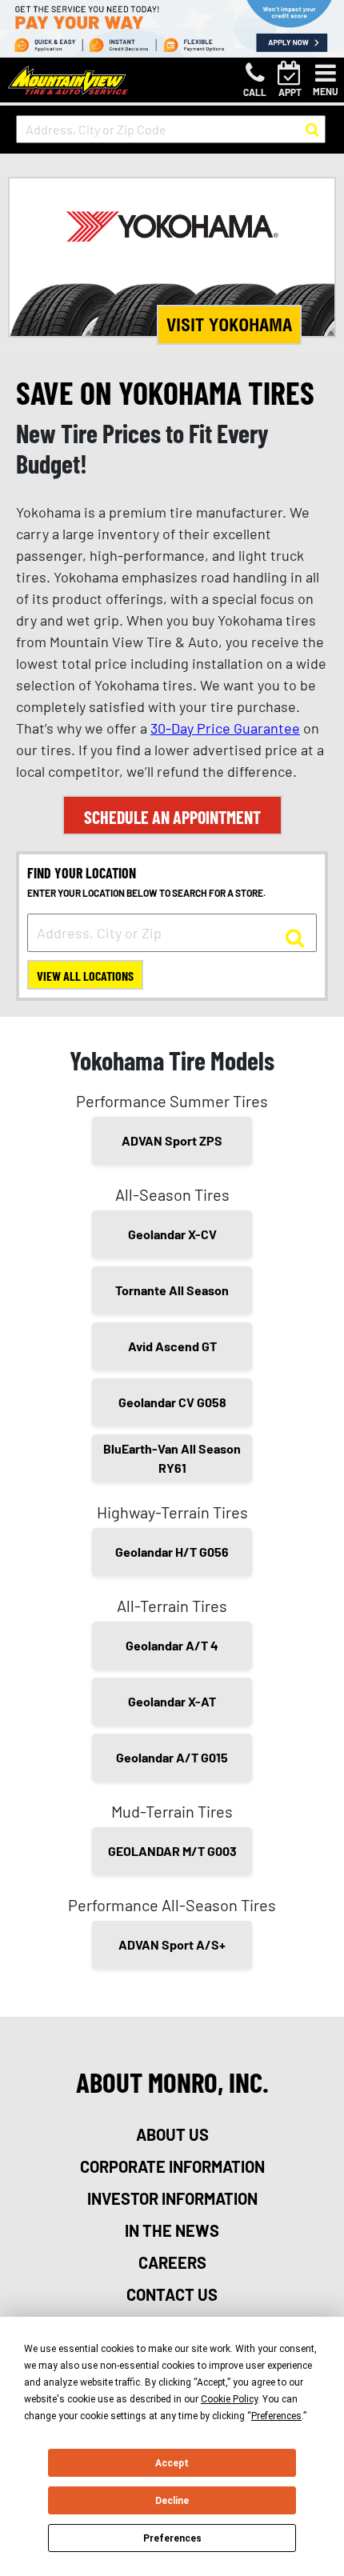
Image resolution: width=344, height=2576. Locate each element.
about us (172, 2134)
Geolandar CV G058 (172, 1402)
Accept (172, 2463)
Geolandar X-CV (172, 1234)
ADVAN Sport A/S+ (172, 1944)
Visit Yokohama (229, 325)
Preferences (172, 2538)
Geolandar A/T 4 (172, 1645)
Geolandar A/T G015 (172, 1757)
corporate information (172, 2166)
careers (172, 2262)
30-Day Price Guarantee (225, 728)
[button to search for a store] (312, 130)
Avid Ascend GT (172, 1346)
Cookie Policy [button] (229, 2399)
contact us (172, 2294)
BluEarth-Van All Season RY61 (172, 1458)
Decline (172, 2501)
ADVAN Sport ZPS (172, 1140)
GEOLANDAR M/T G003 (172, 1851)
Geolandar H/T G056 (172, 1552)
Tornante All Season (172, 1290)
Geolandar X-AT (172, 1701)
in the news (172, 2230)
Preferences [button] (276, 2416)
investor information (172, 2198)
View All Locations (85, 976)
